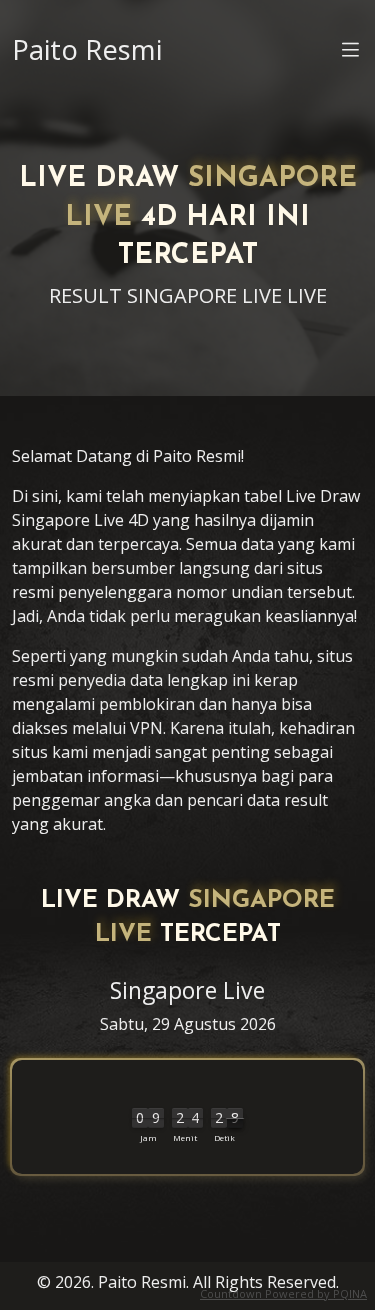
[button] (350, 53)
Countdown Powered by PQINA (283, 1293)
